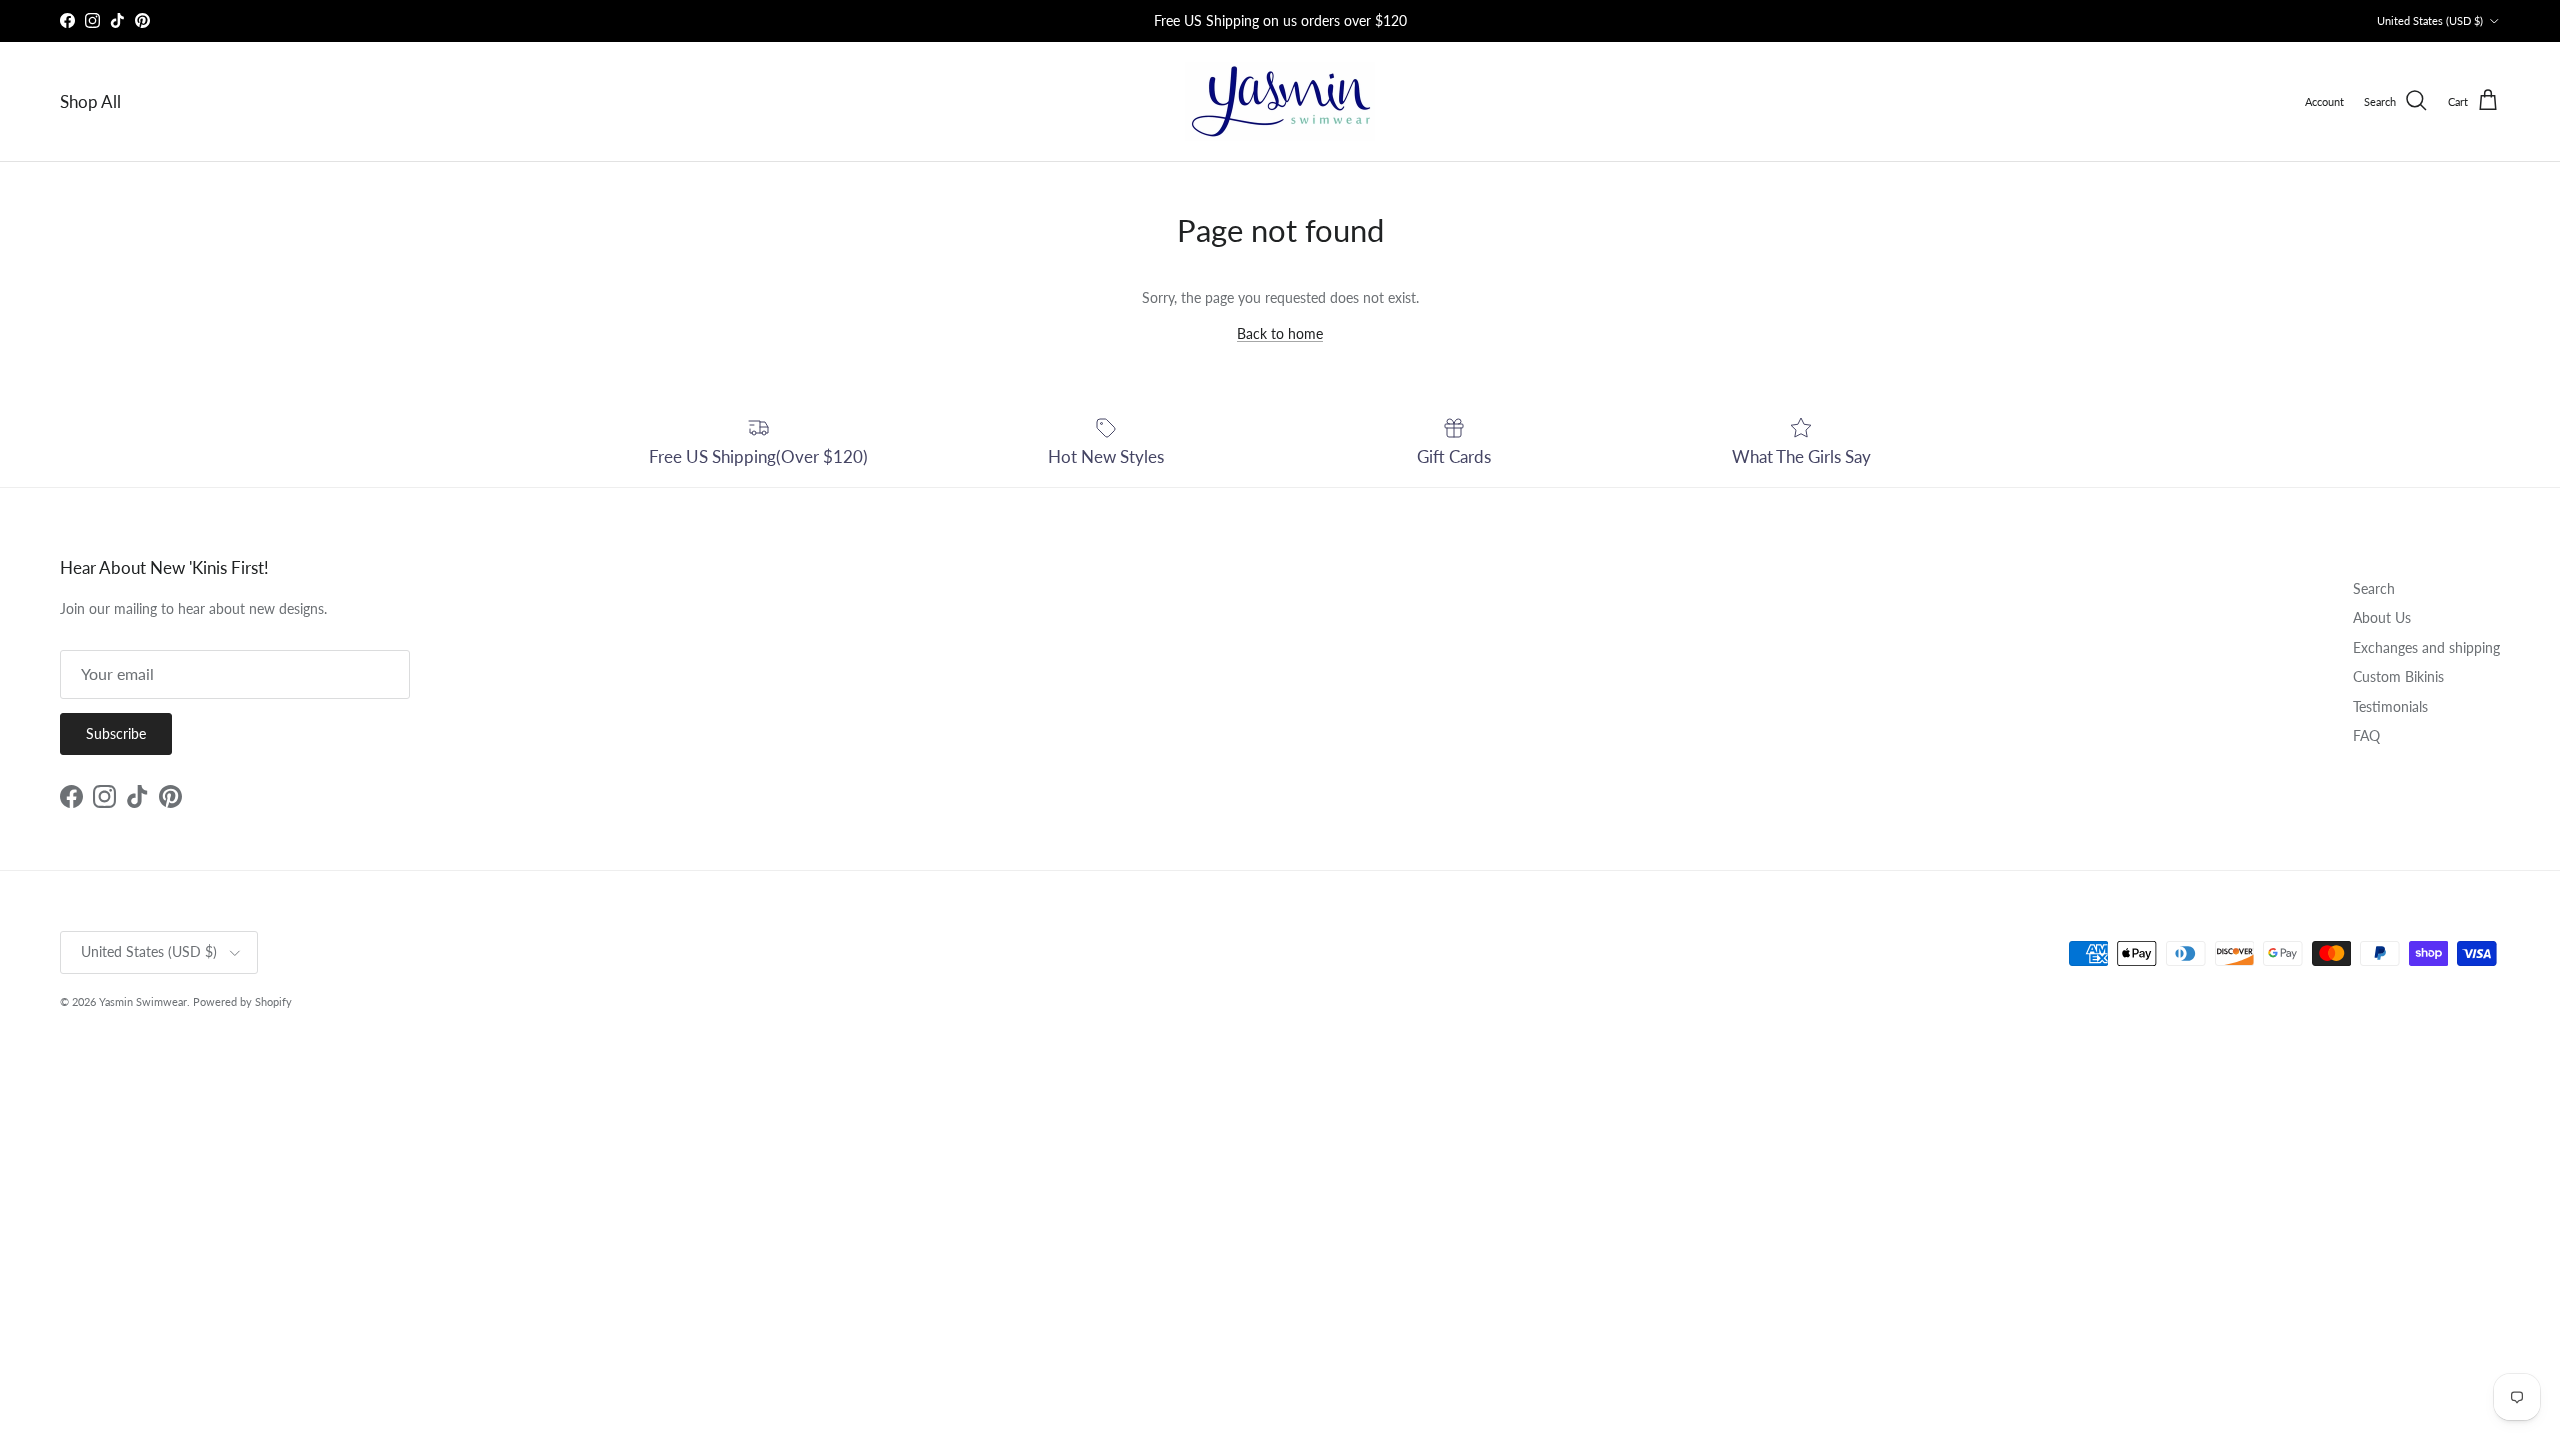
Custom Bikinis (2398, 676)
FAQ (2366, 735)
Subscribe (116, 733)
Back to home (1280, 333)
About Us (2382, 617)
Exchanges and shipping (2426, 647)
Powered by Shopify (242, 1001)
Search (2374, 588)
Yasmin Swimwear (143, 1001)
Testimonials (2390, 706)
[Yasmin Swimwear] (1280, 101)
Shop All (90, 101)
